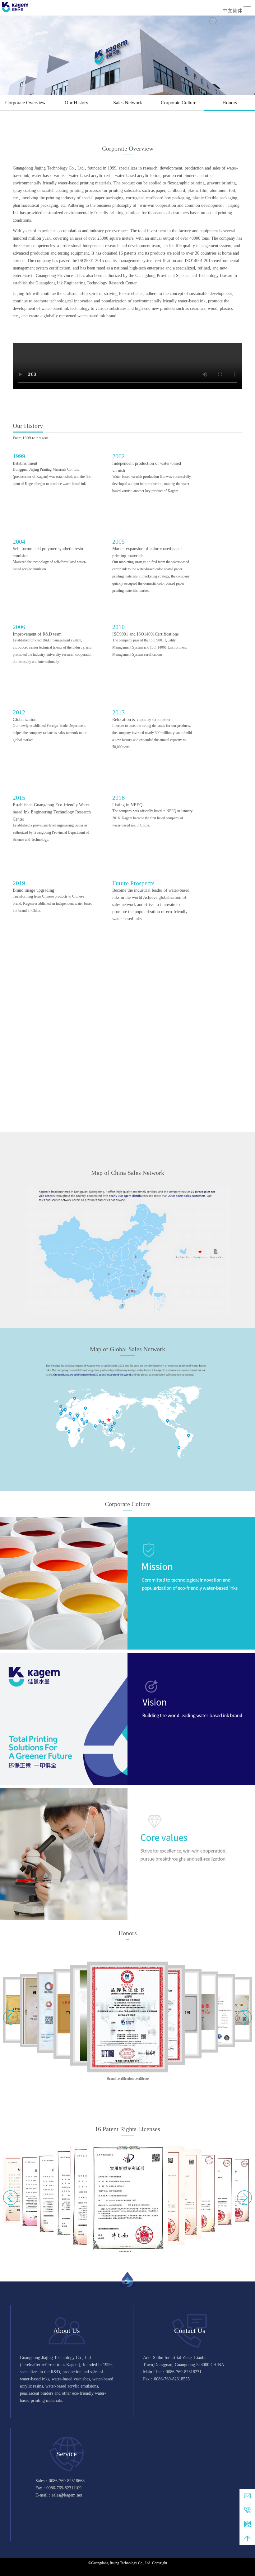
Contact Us (190, 2331)
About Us (67, 2331)
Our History (76, 103)
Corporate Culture (178, 103)
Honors (230, 103)
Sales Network (128, 103)
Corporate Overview (25, 103)
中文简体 (233, 11)
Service (67, 2454)
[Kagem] (15, 7)
